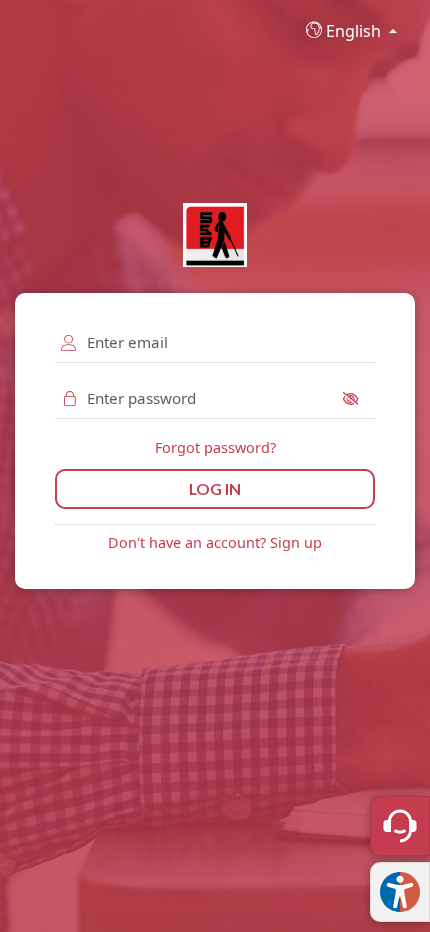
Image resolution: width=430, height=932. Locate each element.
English (353, 31)
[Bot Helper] (400, 826)
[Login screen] (214, 235)
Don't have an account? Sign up (215, 542)
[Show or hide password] (356, 398)
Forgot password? (215, 447)
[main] (215, 466)
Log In (215, 488)
